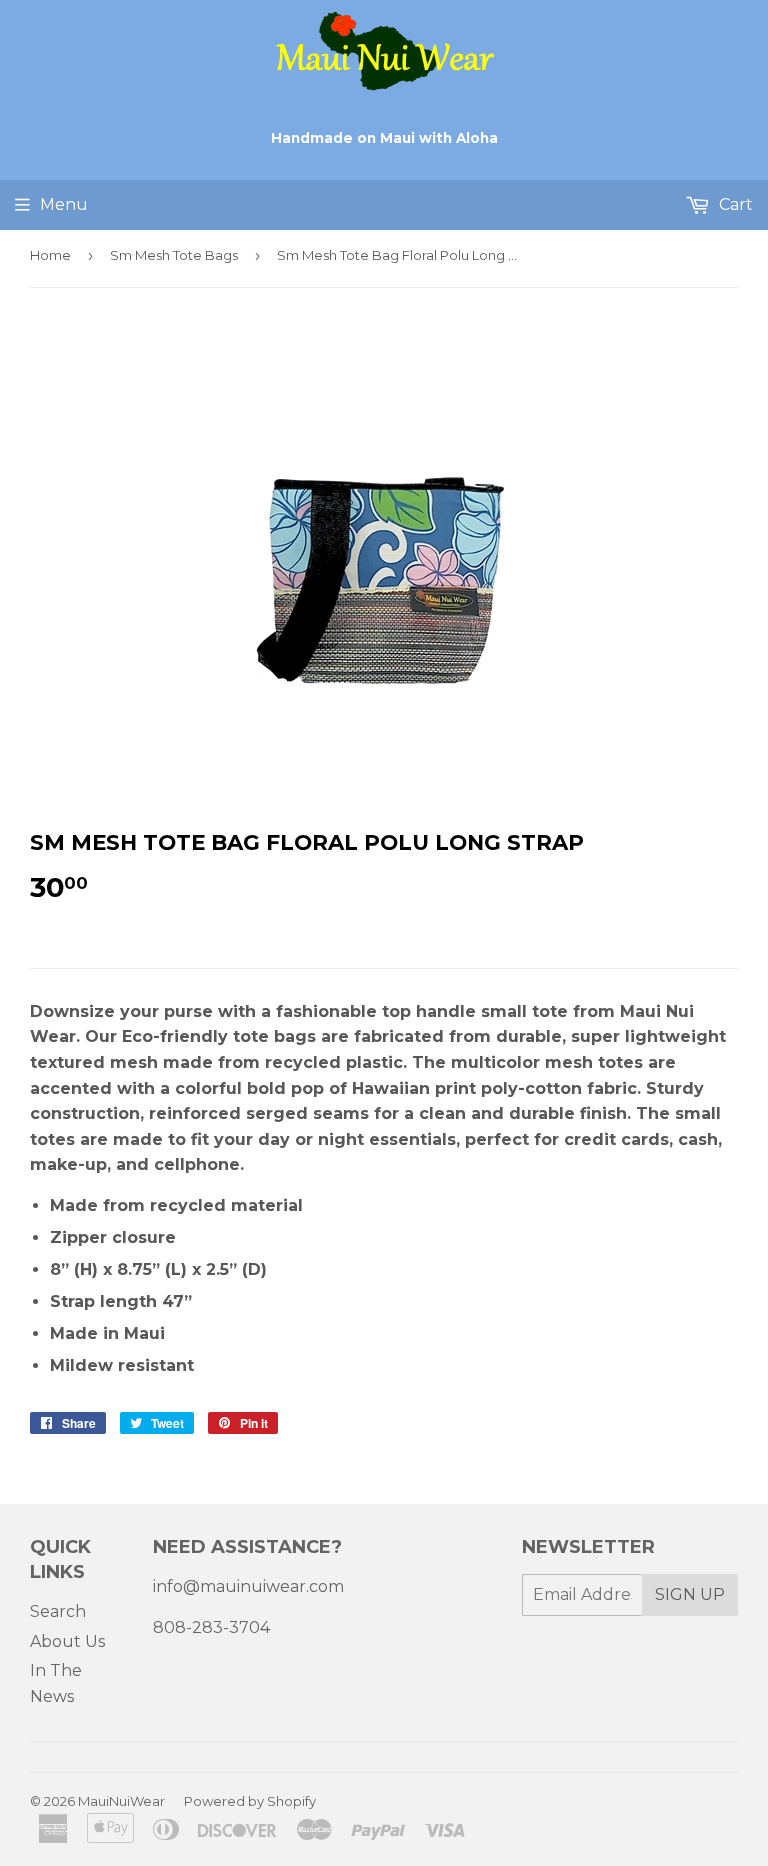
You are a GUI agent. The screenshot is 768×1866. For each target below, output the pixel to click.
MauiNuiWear (121, 1801)
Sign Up (690, 1594)
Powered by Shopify (250, 1801)
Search (58, 1611)
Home (50, 255)
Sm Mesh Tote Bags (174, 255)
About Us (67, 1641)
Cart (734, 204)
